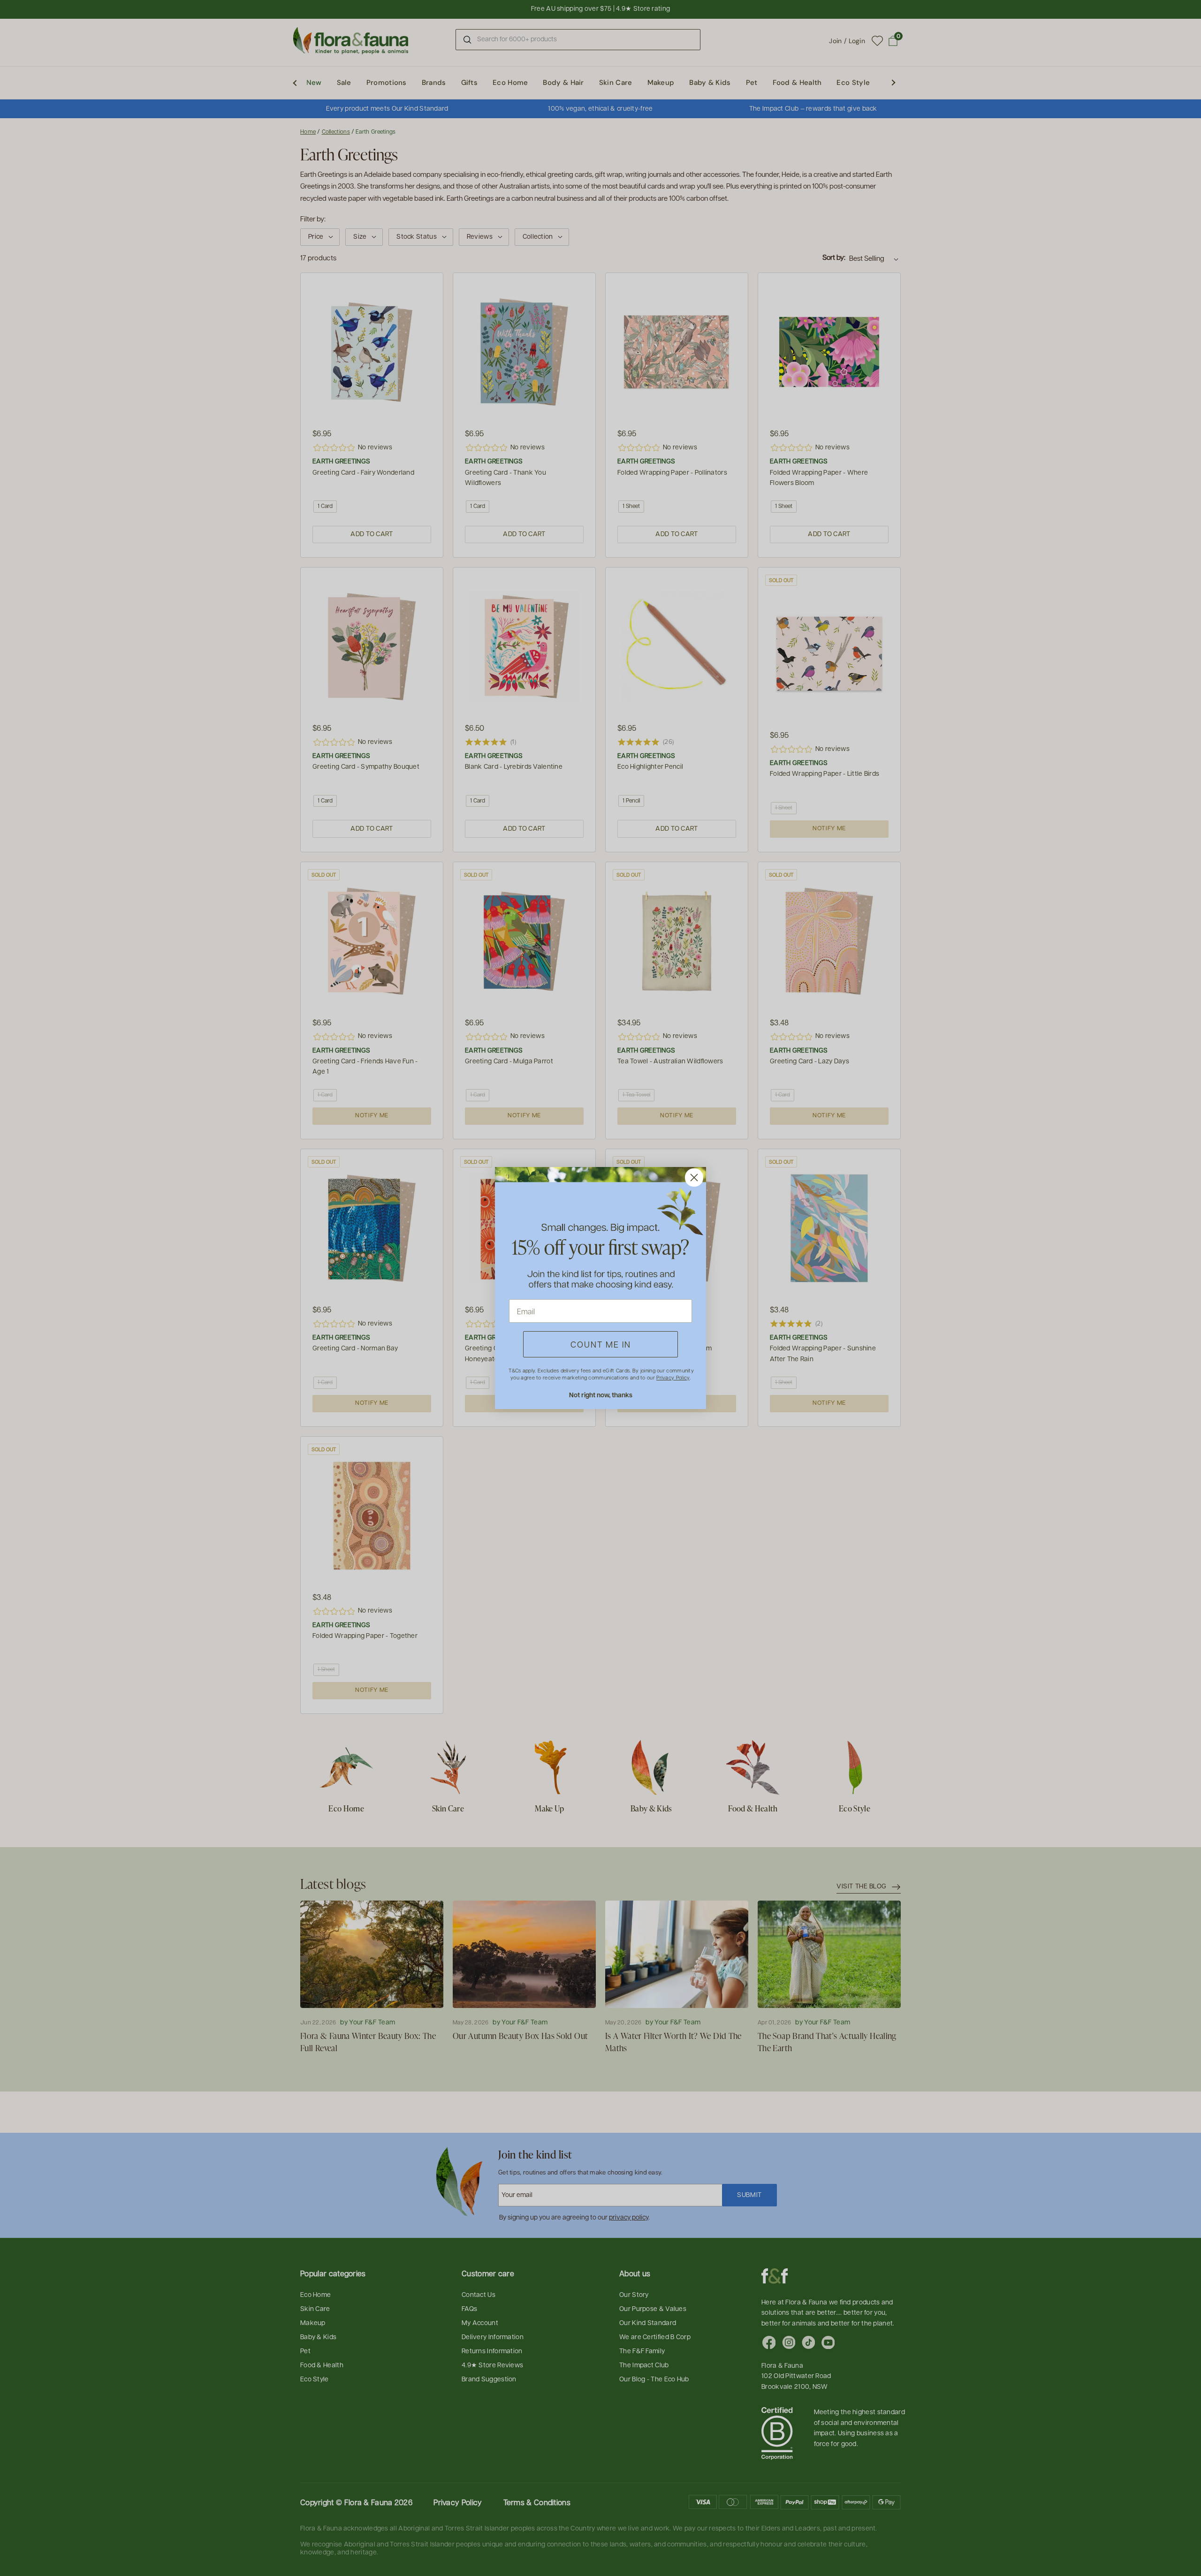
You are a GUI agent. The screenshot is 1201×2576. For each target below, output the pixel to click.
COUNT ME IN (601, 1344)
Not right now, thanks (601, 1395)
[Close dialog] (694, 1178)
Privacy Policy (673, 1377)
